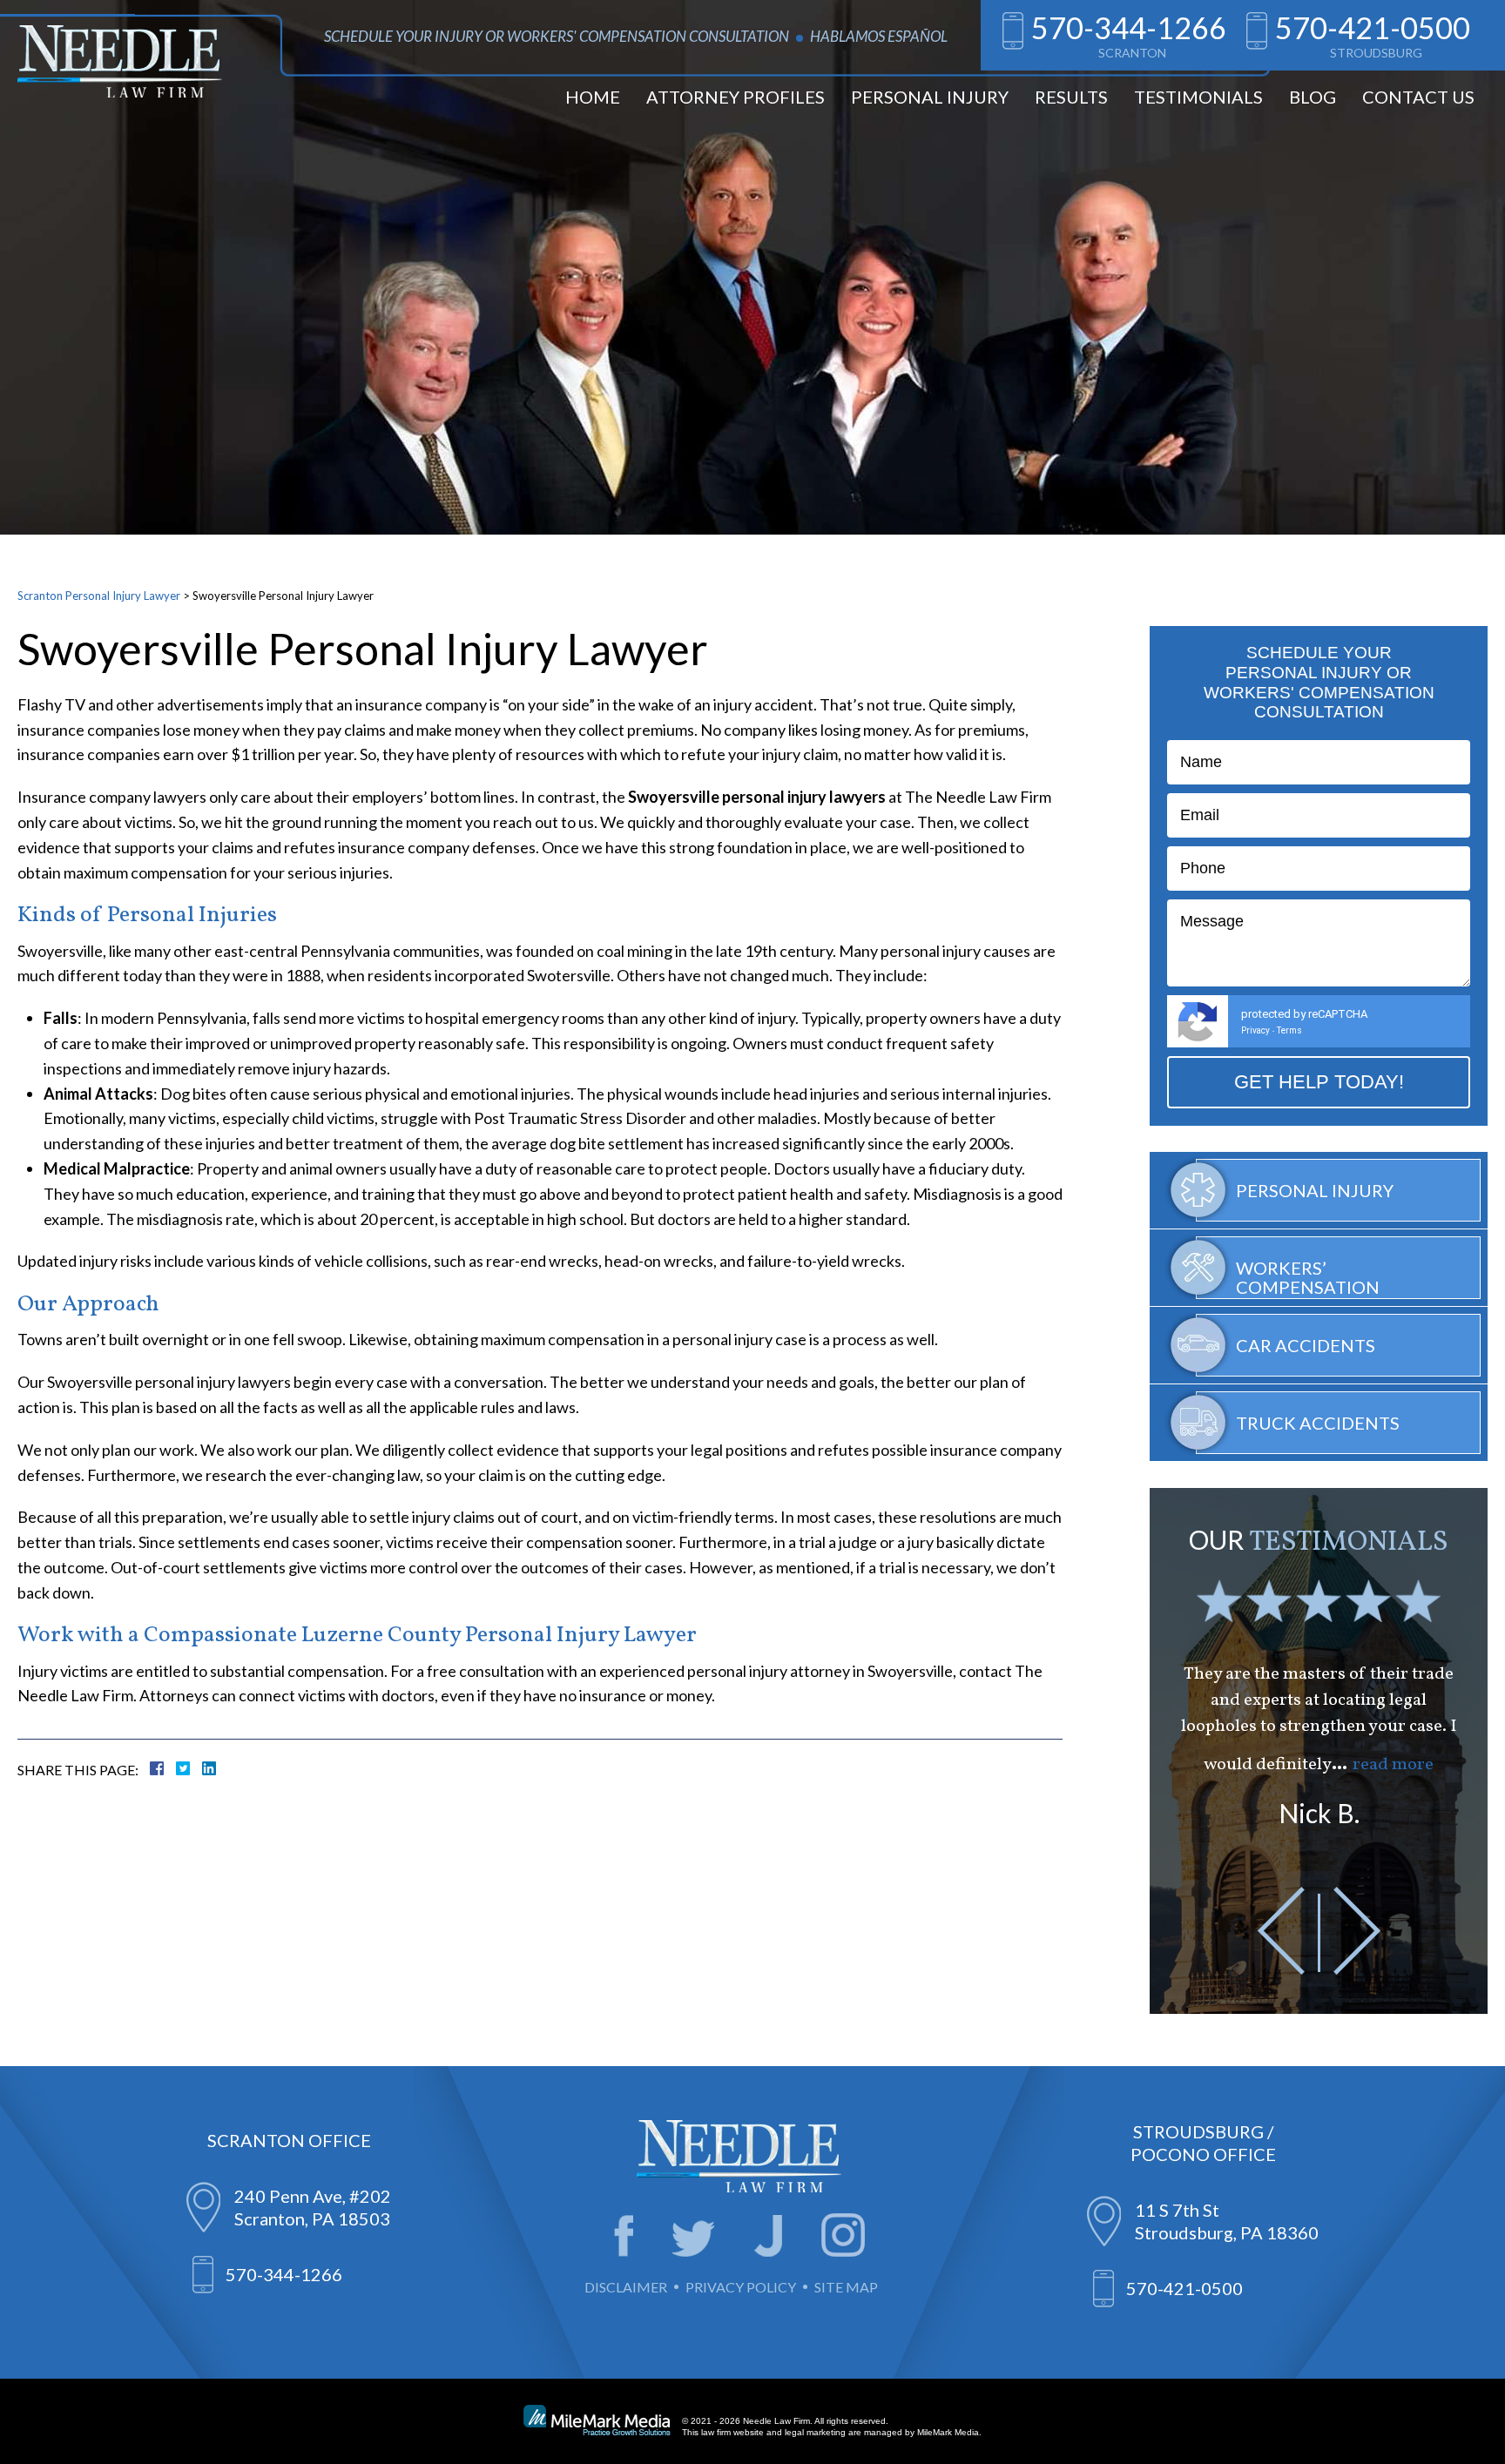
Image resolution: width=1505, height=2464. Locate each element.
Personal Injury (930, 97)
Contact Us (1418, 97)
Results (1071, 97)
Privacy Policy (741, 2287)
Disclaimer (626, 2287)
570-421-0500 (1373, 27)
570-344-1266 (1129, 27)
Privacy (1255, 1030)
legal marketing (815, 2432)
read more (1393, 1765)
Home (593, 97)
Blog (1313, 97)
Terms (1289, 1030)
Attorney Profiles (736, 97)
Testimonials (1198, 97)
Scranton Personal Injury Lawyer (99, 596)
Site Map (846, 2287)
